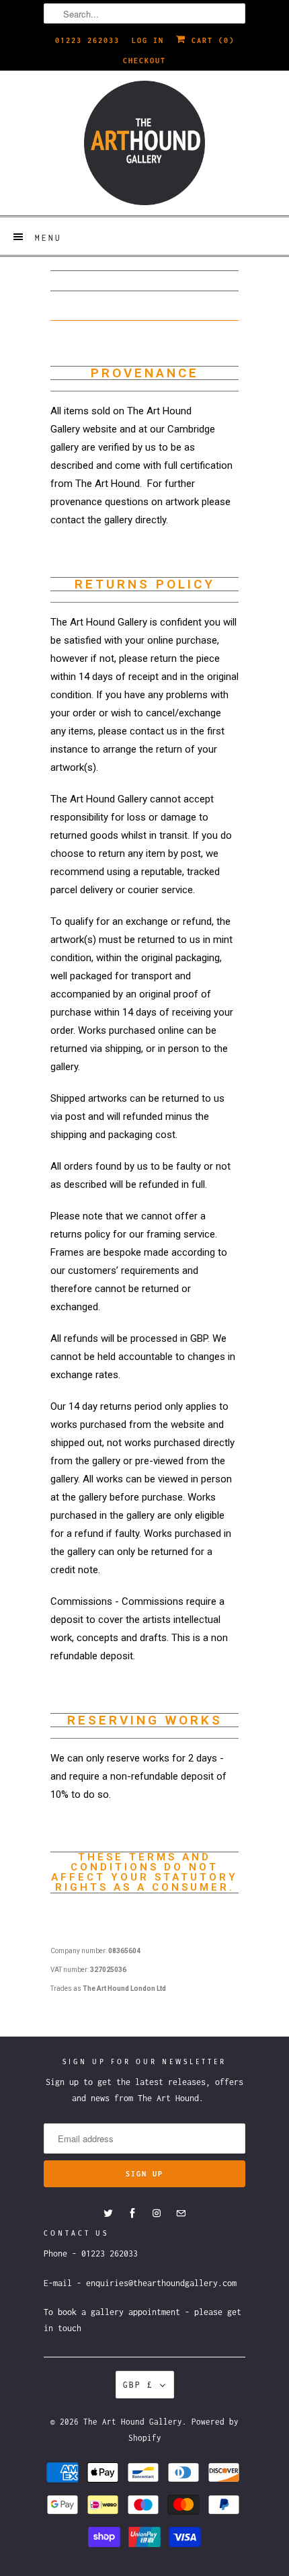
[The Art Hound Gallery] (144, 143)
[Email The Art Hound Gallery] (181, 2213)
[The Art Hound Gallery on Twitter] (108, 2213)
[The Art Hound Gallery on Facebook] (132, 2213)
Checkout (144, 61)
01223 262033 (87, 40)
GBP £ (138, 2385)
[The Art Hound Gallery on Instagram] (157, 2213)
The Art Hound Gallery (133, 2422)
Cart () (210, 40)
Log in (148, 40)
